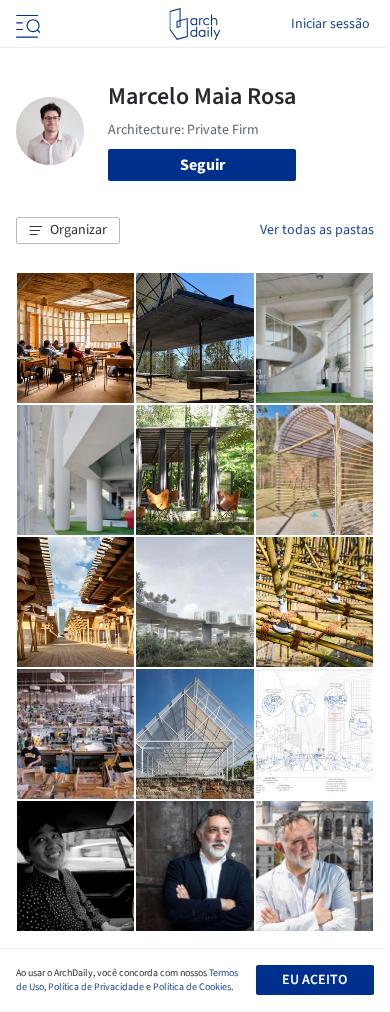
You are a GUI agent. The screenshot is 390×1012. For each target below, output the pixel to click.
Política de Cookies (192, 987)
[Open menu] (26, 24)
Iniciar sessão (330, 24)
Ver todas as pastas (317, 230)
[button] (68, 231)
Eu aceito (314, 980)
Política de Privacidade (96, 987)
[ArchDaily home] (194, 24)
